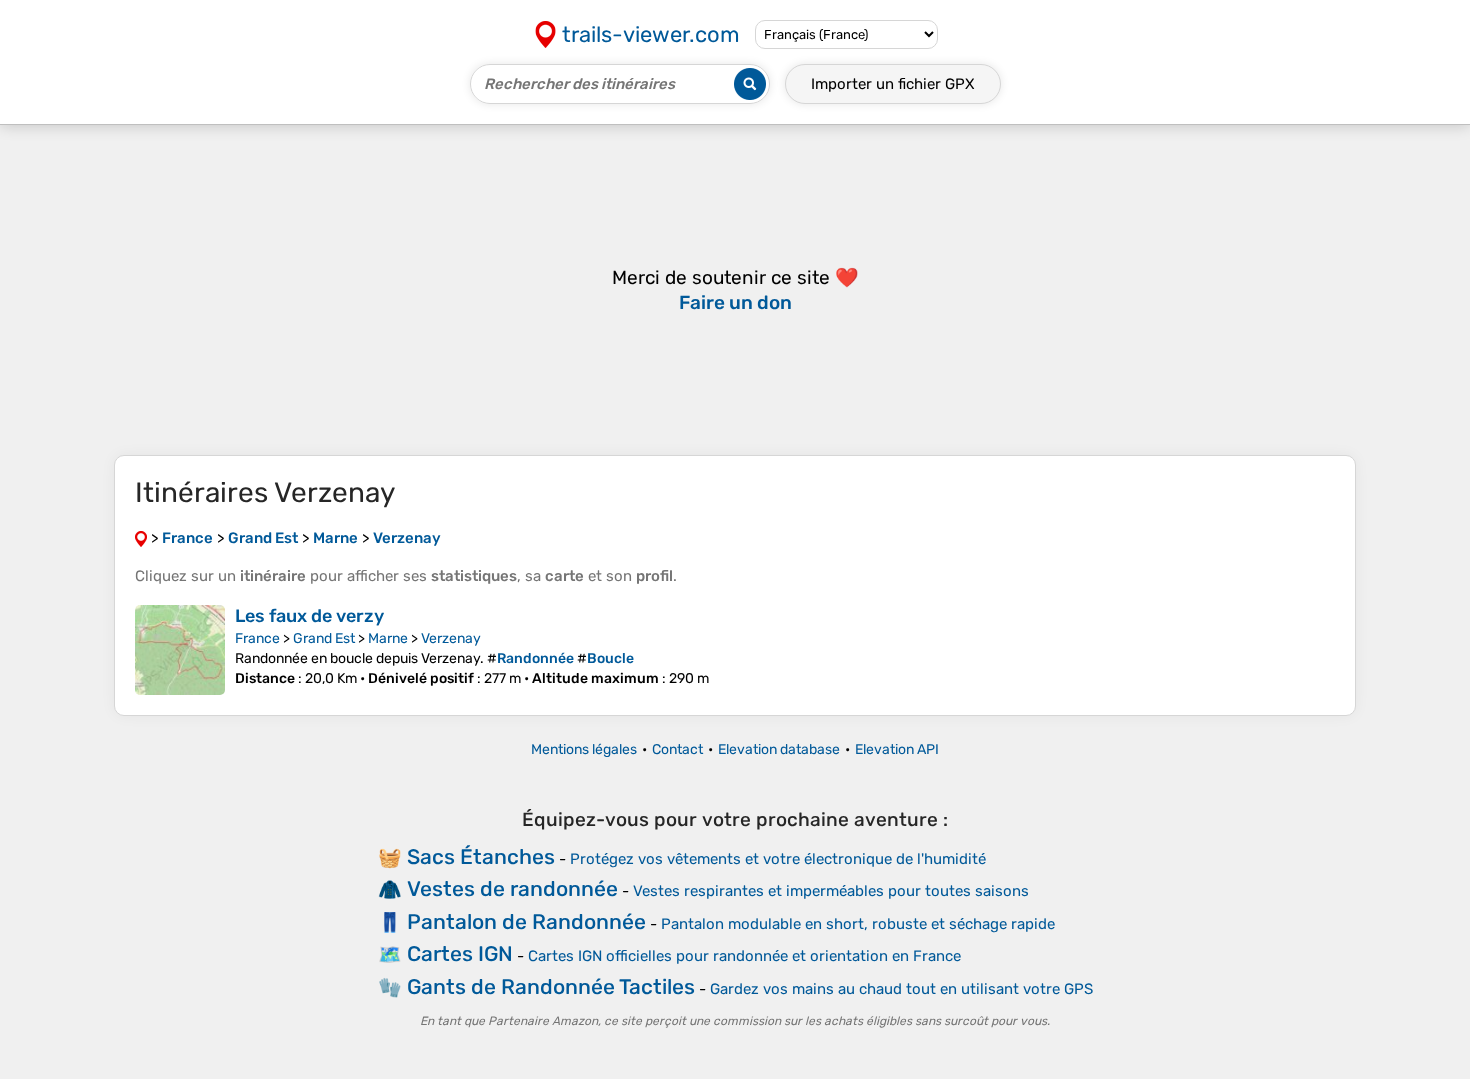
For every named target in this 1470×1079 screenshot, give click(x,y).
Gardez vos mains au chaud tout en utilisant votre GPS (901, 989)
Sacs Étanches (481, 856)
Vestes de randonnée (512, 888)
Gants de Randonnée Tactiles (551, 986)
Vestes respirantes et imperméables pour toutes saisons (831, 891)
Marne (388, 638)
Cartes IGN (460, 953)
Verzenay (451, 638)
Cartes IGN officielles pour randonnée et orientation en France (744, 956)
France (257, 638)
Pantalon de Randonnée (526, 921)
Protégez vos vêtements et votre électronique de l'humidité (778, 859)
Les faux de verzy (309, 616)
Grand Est (324, 638)
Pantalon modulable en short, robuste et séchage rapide (858, 924)
